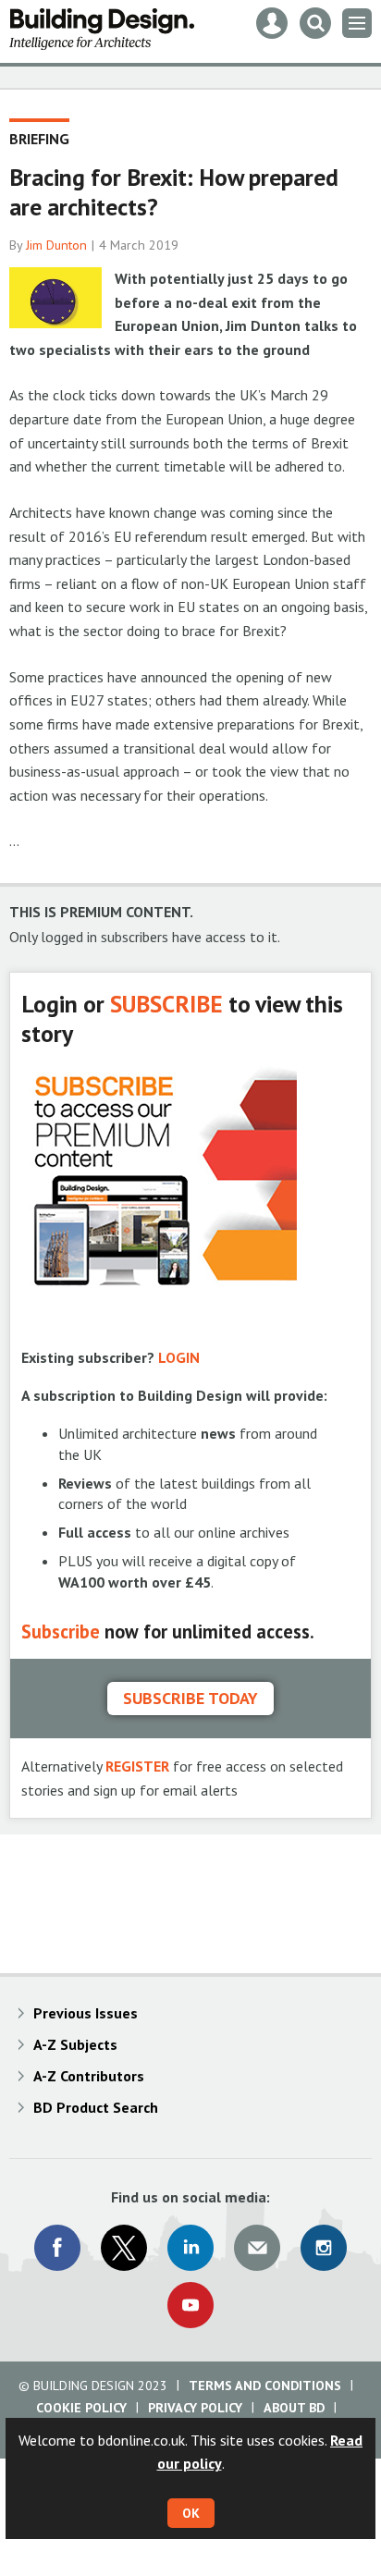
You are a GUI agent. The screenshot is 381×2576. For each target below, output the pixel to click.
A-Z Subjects (75, 2044)
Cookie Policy (81, 2408)
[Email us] (257, 2248)
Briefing (39, 139)
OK (191, 2513)
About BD (294, 2408)
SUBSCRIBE (166, 1004)
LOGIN (179, 1357)
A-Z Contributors (89, 2076)
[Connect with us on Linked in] (190, 2248)
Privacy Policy (195, 2408)
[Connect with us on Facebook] (57, 2248)
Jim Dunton (56, 245)
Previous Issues (86, 2013)
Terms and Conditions (265, 2386)
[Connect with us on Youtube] (190, 2305)
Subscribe (61, 1631)
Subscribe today (190, 1698)
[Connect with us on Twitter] (124, 2248)
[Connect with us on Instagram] (324, 2248)
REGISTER (137, 1766)
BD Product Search (96, 2107)
